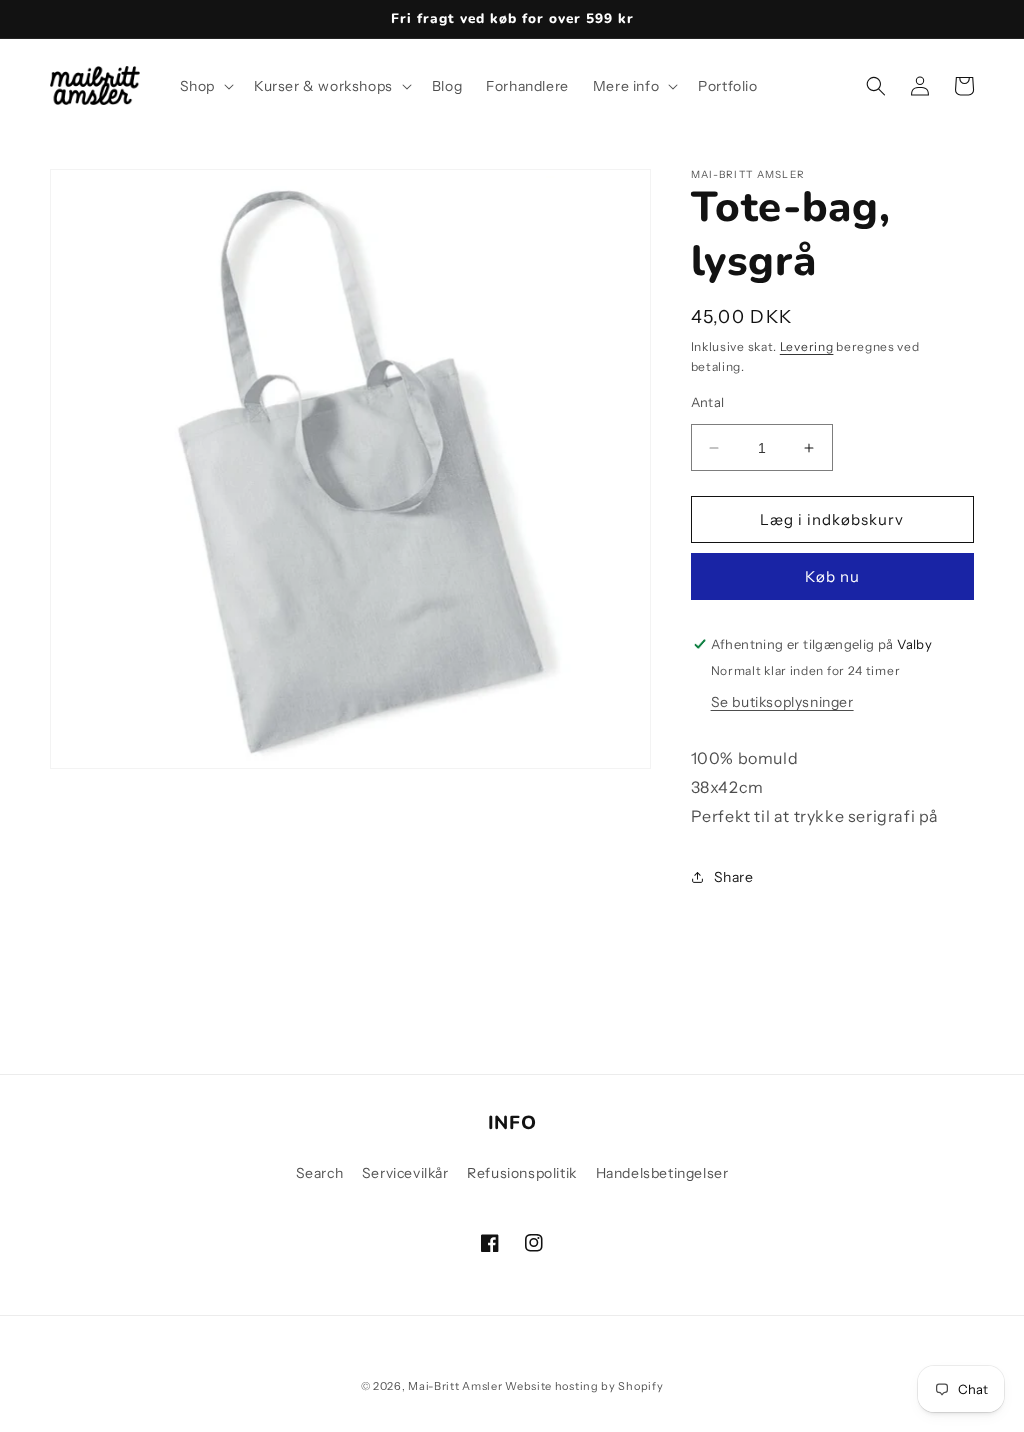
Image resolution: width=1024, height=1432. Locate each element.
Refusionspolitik (522, 1173)
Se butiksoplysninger (782, 702)
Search (320, 1173)
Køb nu (832, 576)
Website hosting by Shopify (584, 1386)
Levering (807, 346)
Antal (708, 402)
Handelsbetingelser (662, 1173)
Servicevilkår (405, 1173)
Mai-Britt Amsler (455, 1386)
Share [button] (734, 877)
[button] (205, 86)
